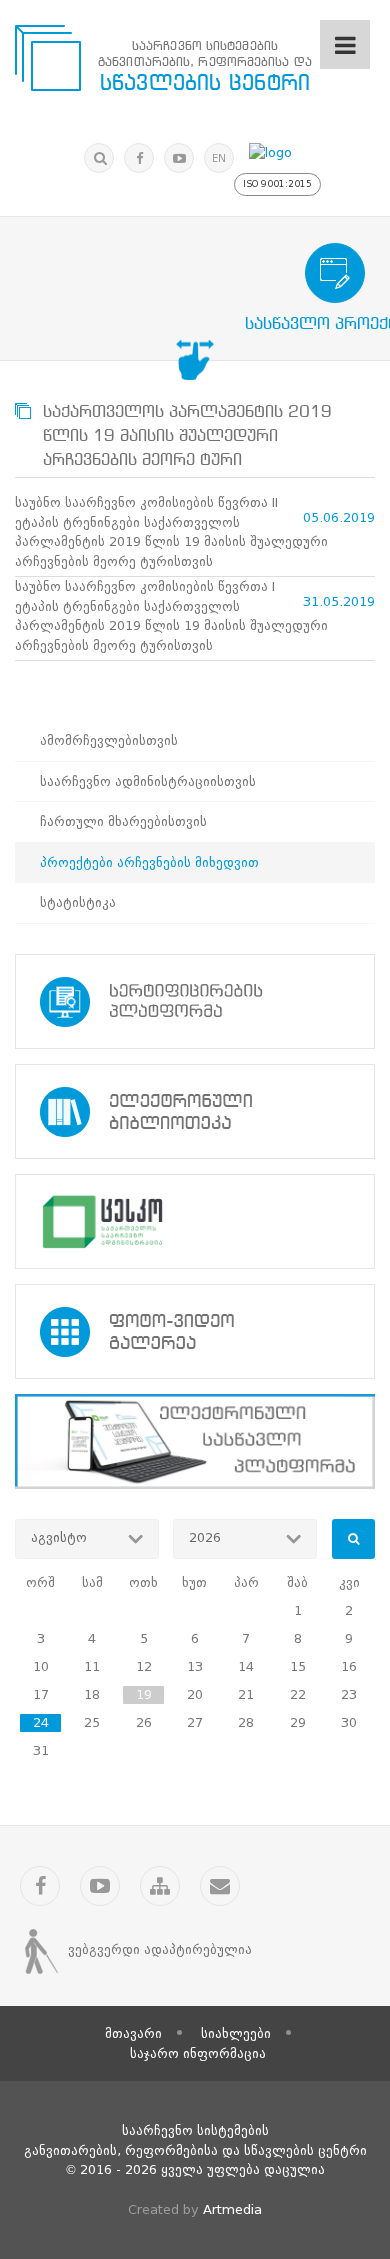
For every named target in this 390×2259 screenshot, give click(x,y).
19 (144, 1694)
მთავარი (133, 2033)
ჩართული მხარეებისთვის (123, 821)
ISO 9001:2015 (277, 184)
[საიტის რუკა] (160, 1886)
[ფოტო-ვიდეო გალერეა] (195, 1331)
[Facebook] (139, 158)
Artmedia (232, 2209)
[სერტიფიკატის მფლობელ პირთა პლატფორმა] (195, 1001)
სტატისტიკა (78, 902)
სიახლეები (236, 2033)
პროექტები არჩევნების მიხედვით (149, 862)
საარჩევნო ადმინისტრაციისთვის (148, 781)
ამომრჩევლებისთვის (109, 740)
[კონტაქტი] (220, 1886)
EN (219, 158)
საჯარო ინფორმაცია (198, 2053)
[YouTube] (179, 158)
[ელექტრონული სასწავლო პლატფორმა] (195, 1441)
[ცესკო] (195, 1221)
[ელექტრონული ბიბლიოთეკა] (195, 1111)
